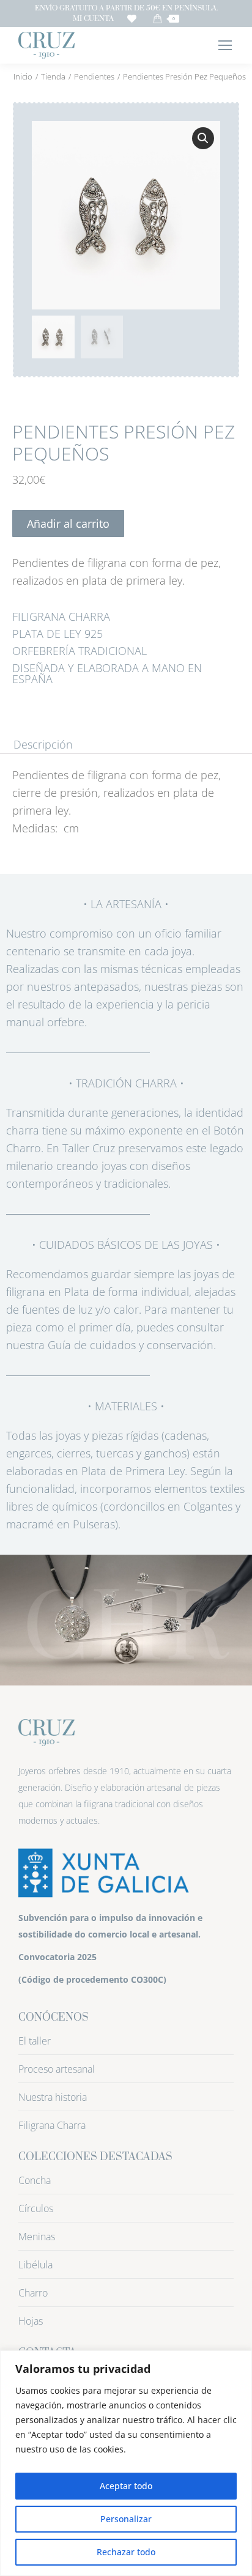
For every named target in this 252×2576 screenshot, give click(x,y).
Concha (35, 2180)
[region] (126, 2463)
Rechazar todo (126, 2552)
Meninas (37, 2237)
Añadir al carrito (68, 524)
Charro (33, 2293)
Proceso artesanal (57, 2069)
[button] (203, 138)
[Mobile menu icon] (225, 45)
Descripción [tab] (43, 745)
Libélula (35, 2265)
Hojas (31, 2321)
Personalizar (126, 2519)
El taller (35, 2041)
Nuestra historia (53, 2097)
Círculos (36, 2208)
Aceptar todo (126, 2486)
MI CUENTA (93, 19)
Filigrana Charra (52, 2125)
